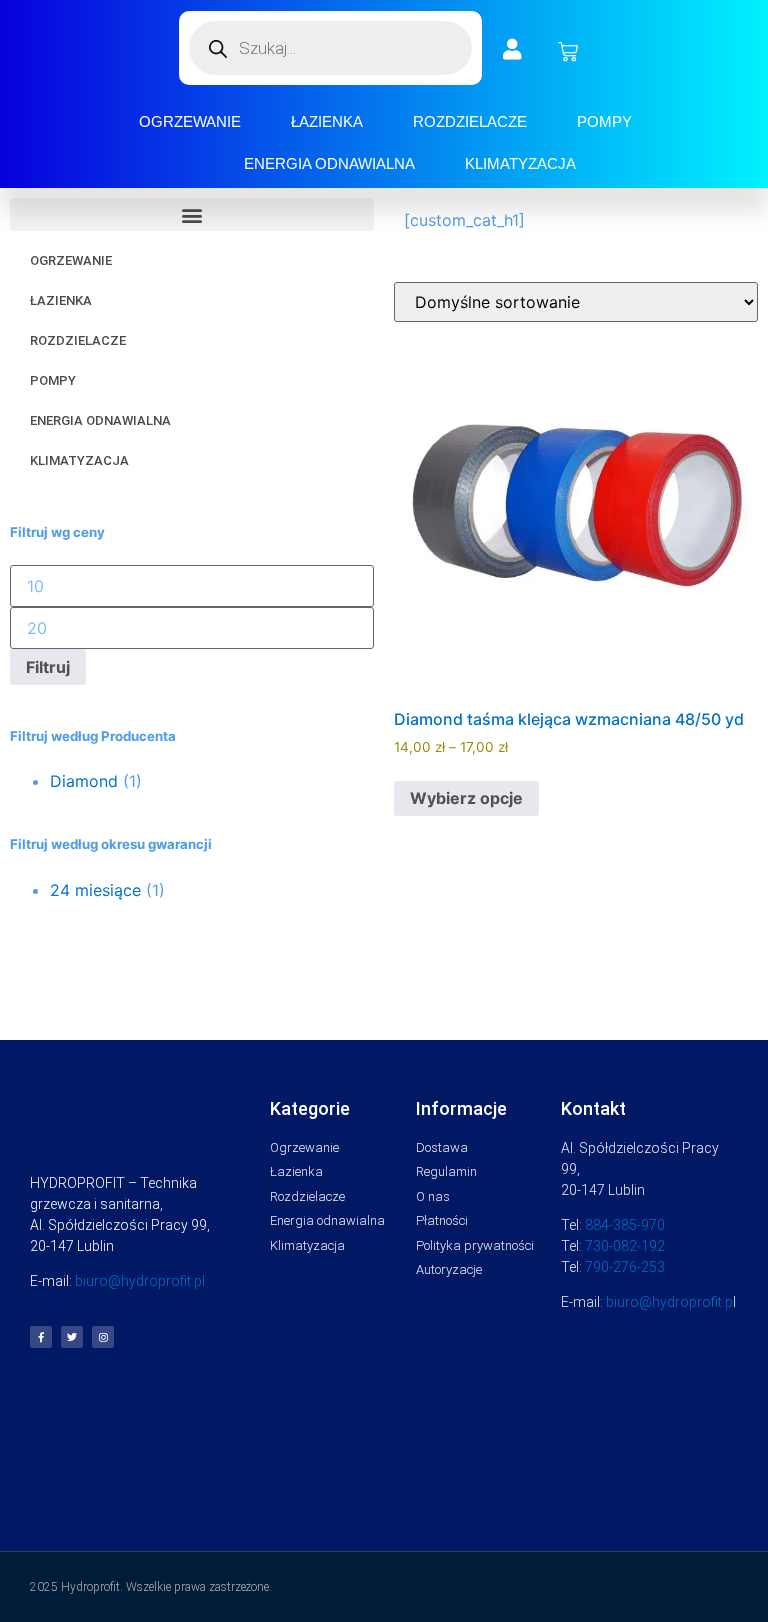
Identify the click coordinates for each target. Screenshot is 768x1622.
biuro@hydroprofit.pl (140, 1281)
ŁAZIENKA (327, 121)
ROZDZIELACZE (470, 121)
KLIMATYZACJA (520, 163)
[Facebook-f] (41, 1337)
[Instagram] (103, 1337)
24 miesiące (95, 890)
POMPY (604, 121)
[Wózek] (568, 52)
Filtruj (48, 667)
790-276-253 (625, 1267)
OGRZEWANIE (190, 121)
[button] (192, 214)
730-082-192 (625, 1246)
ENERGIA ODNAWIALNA (329, 163)
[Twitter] (72, 1337)
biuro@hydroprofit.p (669, 1302)
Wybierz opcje (466, 798)
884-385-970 (625, 1225)
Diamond (84, 781)
